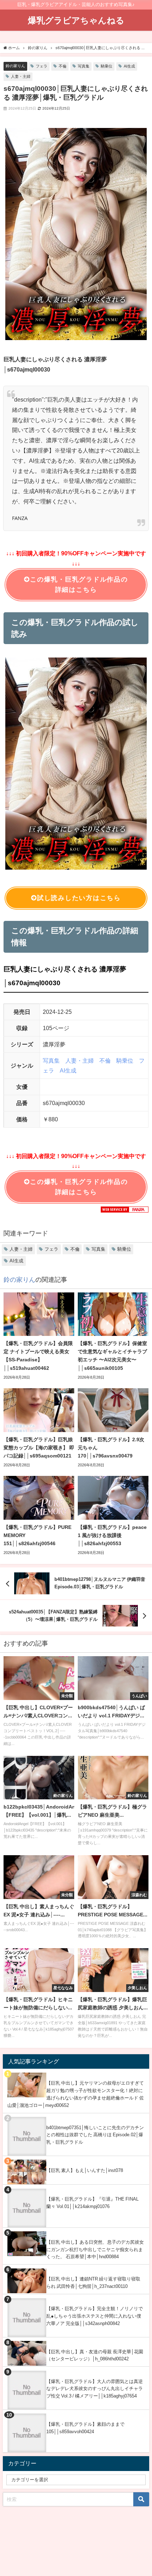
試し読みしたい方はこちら (79, 898)
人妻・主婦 (21, 76)
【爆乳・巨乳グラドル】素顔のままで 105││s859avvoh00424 (85, 2428)
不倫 (63, 66)
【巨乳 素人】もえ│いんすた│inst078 (85, 2170)
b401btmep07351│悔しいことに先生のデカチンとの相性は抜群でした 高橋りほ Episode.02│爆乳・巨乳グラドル (95, 2135)
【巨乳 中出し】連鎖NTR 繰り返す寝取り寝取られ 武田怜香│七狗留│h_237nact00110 (93, 2283)
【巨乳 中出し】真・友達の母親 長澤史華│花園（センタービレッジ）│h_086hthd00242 (95, 2355)
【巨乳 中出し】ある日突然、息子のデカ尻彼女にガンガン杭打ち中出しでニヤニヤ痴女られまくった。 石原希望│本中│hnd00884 (95, 2249)
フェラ (42, 66)
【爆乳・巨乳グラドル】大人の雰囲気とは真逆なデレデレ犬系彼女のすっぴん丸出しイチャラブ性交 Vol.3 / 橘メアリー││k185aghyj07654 (95, 2389)
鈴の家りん (15, 66)
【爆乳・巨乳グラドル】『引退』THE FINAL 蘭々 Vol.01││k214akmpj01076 (92, 2203)
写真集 (84, 66)
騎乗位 (107, 66)
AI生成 (129, 66)
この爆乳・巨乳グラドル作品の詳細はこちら (79, 585)
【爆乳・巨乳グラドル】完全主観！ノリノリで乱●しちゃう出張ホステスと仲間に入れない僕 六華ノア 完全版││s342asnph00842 (95, 2316)
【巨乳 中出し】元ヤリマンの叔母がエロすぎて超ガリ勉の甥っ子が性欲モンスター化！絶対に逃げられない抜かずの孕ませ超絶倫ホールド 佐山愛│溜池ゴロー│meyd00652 (76, 2094)
